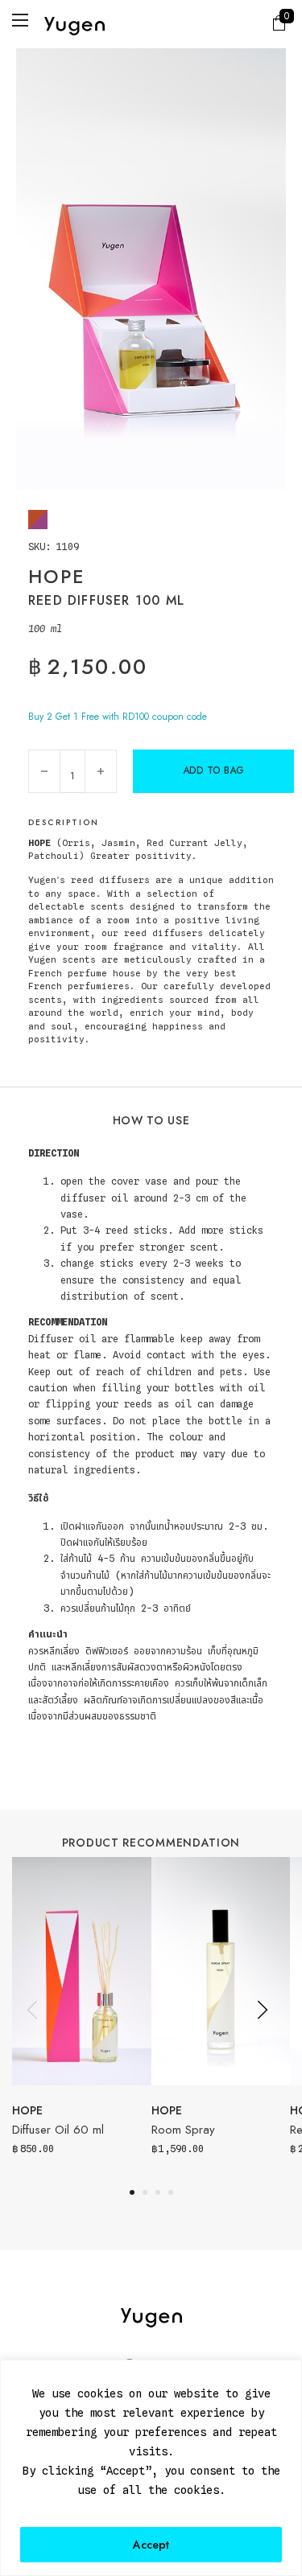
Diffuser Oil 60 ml (58, 2130)
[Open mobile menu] (20, 20)
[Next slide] (262, 2010)
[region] (151, 2468)
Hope (27, 2110)
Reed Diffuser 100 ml (106, 600)
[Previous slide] (32, 2010)
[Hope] (38, 520)
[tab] (132, 2192)
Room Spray (183, 2130)
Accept (151, 2545)
